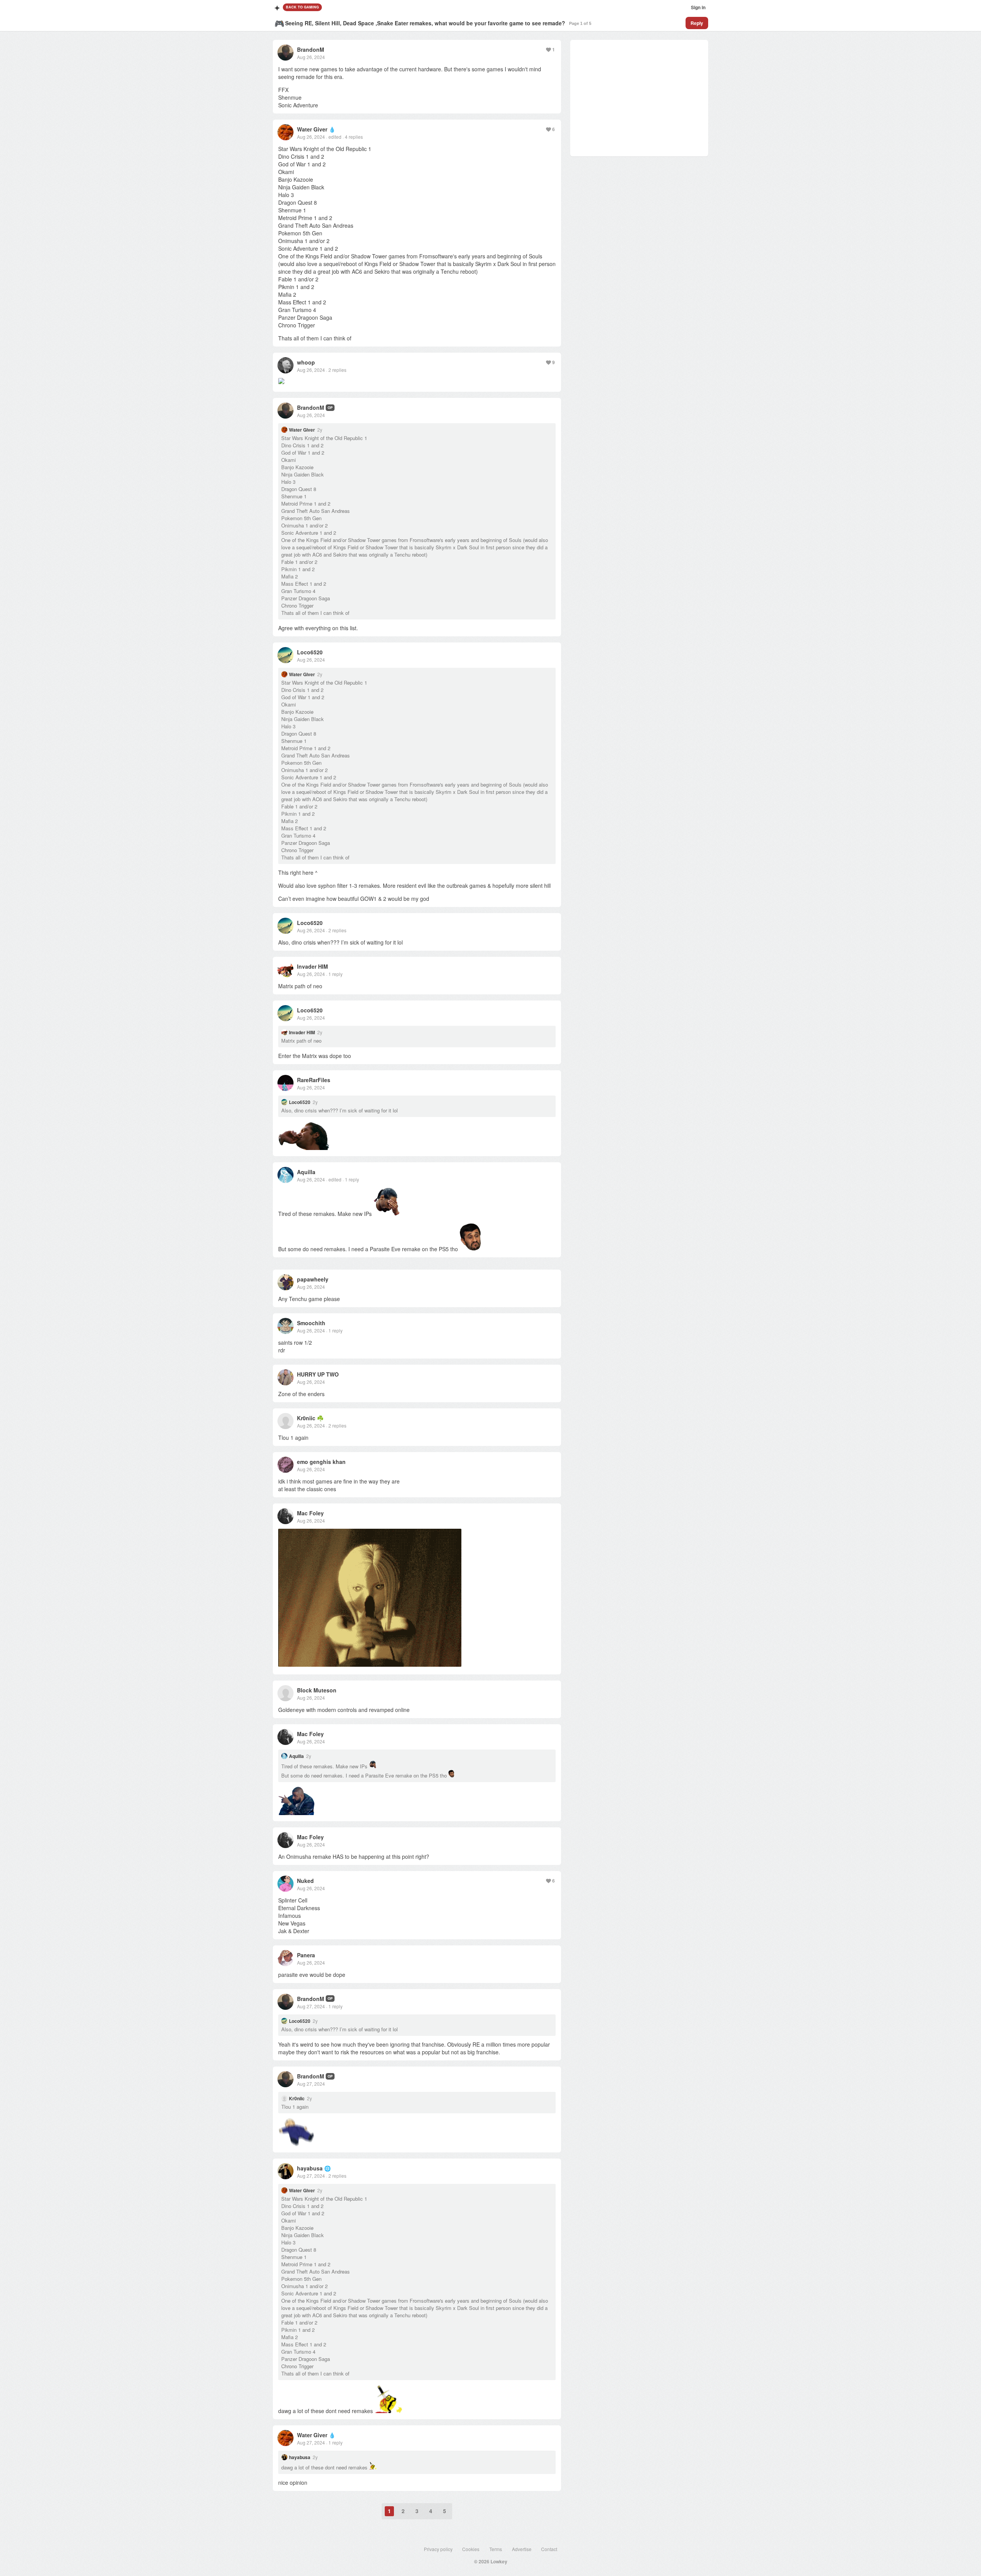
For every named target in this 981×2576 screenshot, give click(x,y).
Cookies (471, 2549)
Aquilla (306, 1172)
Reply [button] (697, 23)
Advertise (522, 2549)
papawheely (313, 1279)
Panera (306, 1955)
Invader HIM (313, 966)
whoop (306, 362)
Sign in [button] (698, 7)
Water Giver (312, 129)
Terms (496, 2549)
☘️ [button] (320, 1418)
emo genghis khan (321, 1462)
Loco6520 (310, 652)
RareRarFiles (314, 1080)
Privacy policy (438, 2549)
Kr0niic (306, 1418)
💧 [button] (332, 129)
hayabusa (310, 2168)
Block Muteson (317, 1690)
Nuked (305, 1881)
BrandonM (311, 49)
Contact (549, 2549)
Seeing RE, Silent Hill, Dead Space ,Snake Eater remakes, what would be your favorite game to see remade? (425, 23)
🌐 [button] (327, 2168)
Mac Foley (310, 1513)
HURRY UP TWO (318, 1374)
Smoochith (311, 1323)
